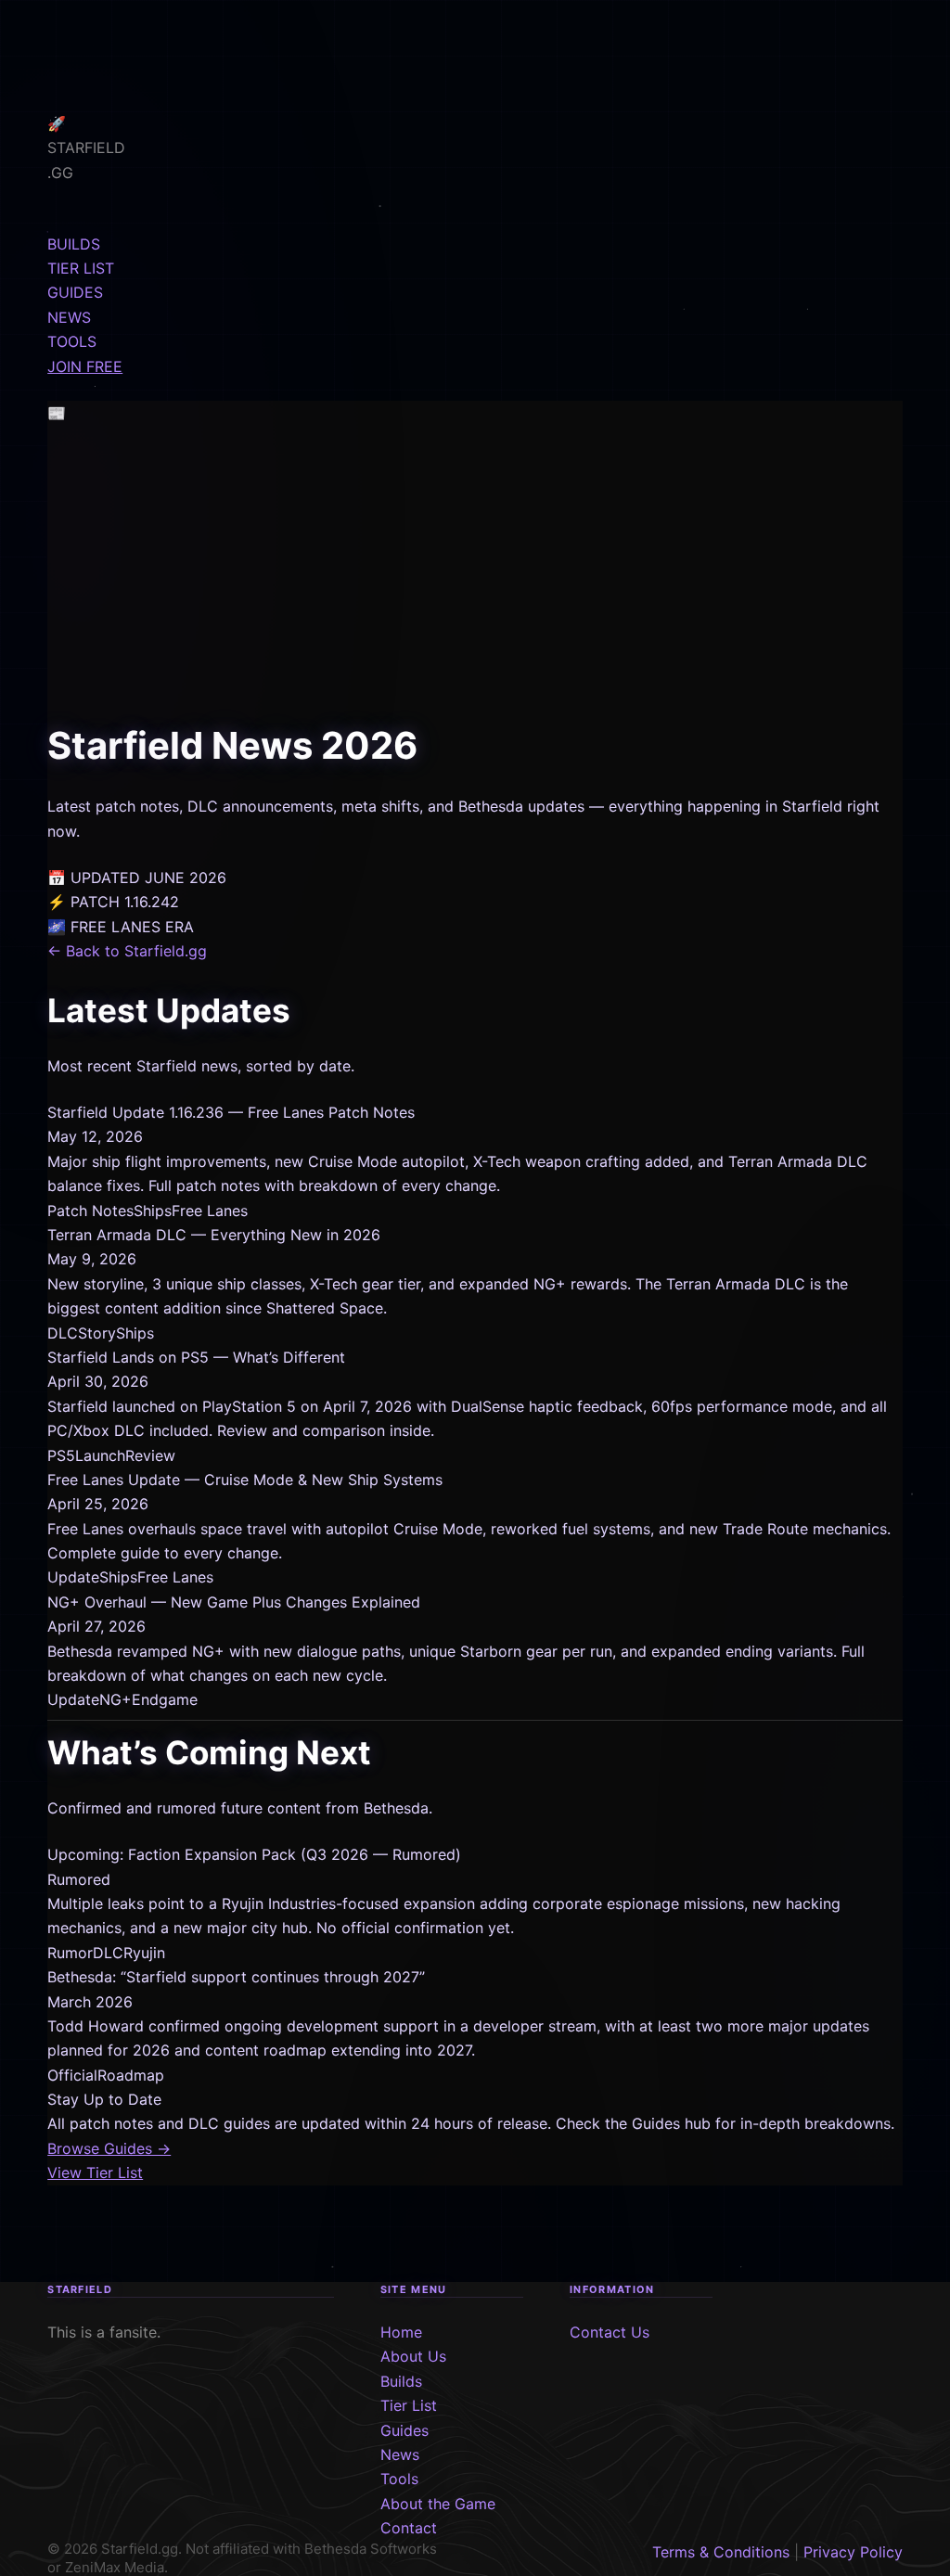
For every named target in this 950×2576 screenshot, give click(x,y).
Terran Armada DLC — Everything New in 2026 (214, 1235)
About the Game (438, 2504)
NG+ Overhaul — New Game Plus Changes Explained (234, 1602)
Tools (399, 2479)
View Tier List (95, 2172)
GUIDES (75, 292)
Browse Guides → (109, 2148)
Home (401, 2332)
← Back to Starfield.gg (127, 951)
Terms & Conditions (721, 2552)
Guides (404, 2430)
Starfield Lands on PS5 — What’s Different (196, 1357)
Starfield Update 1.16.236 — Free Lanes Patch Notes (231, 1112)
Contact (409, 2528)
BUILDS (74, 244)
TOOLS (72, 341)
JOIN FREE (85, 366)
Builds (401, 2381)
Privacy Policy (853, 2552)
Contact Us (610, 2332)
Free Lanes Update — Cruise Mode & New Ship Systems (245, 1480)
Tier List (409, 2405)
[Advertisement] (475, 577)
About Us (413, 2356)
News (400, 2454)
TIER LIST (81, 268)
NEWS (69, 317)
